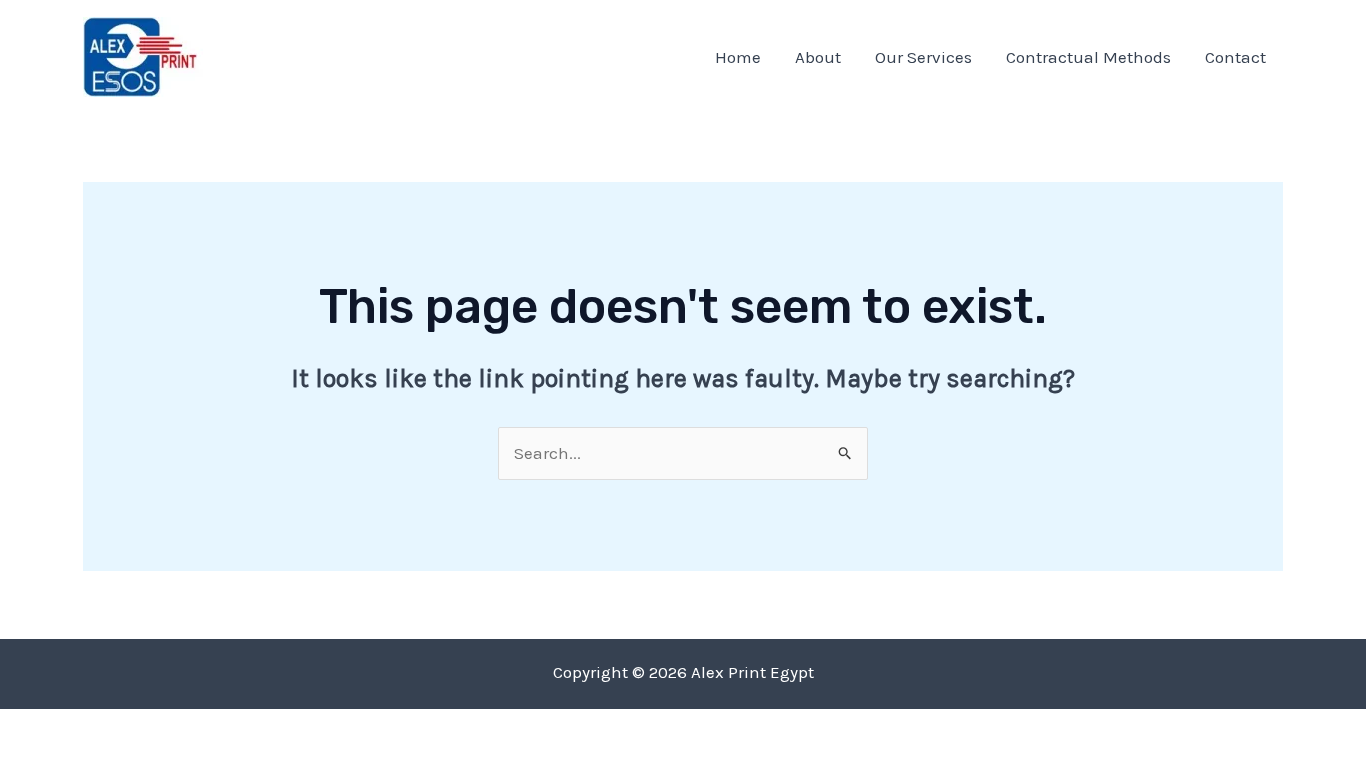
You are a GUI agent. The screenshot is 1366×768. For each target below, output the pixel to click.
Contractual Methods (1088, 57)
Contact (1235, 57)
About (818, 57)
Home (738, 57)
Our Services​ (923, 57)
